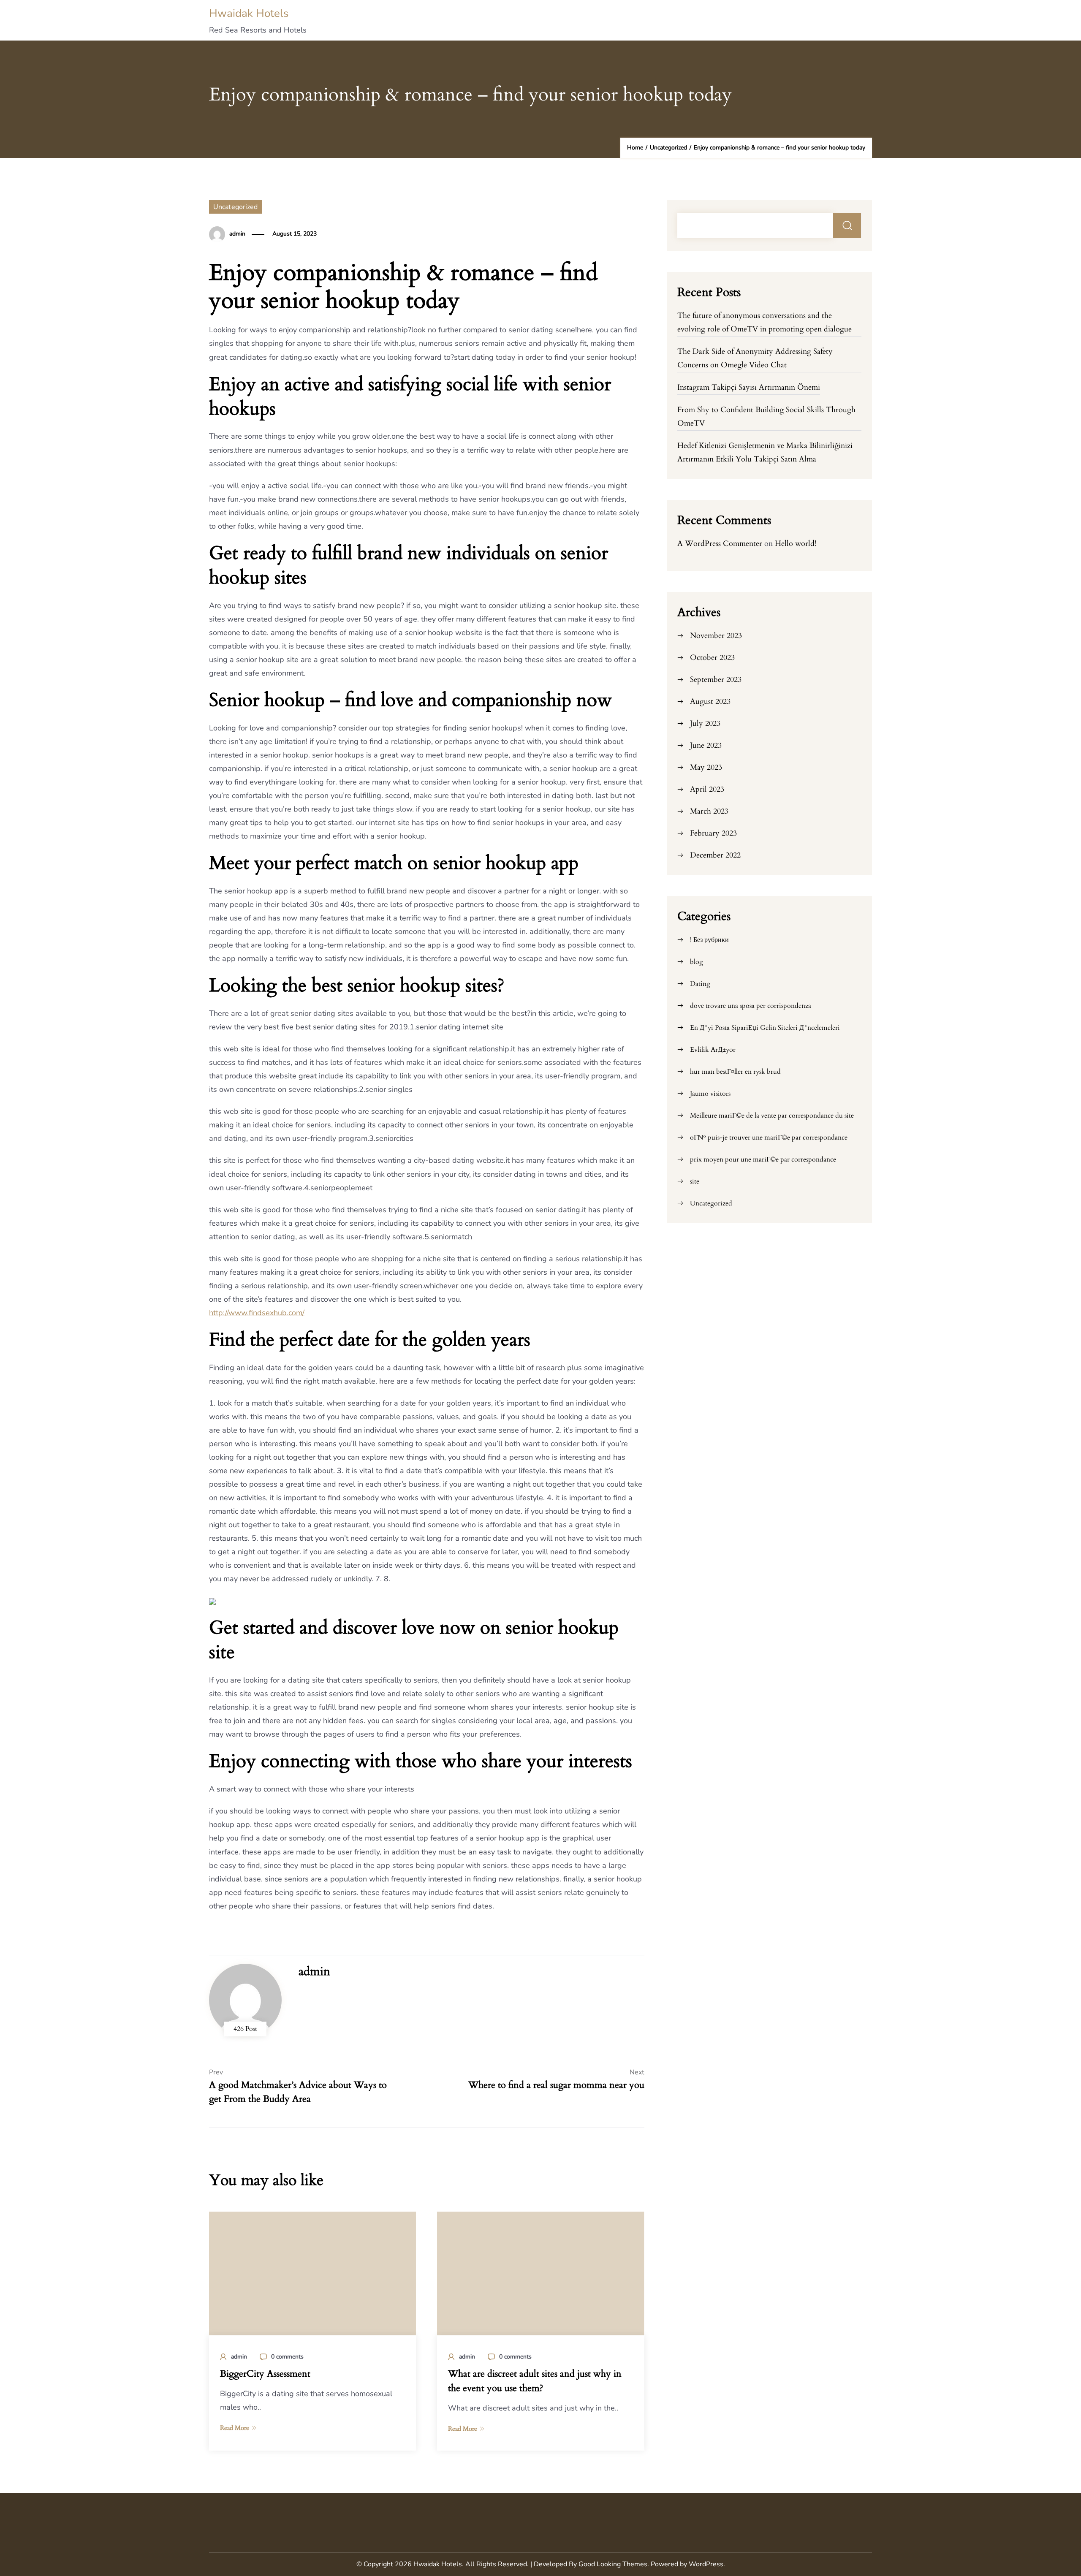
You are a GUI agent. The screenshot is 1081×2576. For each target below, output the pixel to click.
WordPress (706, 2564)
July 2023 (705, 723)
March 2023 (709, 811)
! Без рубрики (709, 940)
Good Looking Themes (613, 2564)
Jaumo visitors (710, 1094)
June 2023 (706, 745)
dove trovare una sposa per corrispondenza (751, 1006)
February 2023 (713, 833)
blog (697, 962)
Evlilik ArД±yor (713, 1050)
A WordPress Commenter (720, 544)
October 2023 (712, 658)
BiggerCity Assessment (265, 2374)
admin (237, 234)
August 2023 (710, 702)
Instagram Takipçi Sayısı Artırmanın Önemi (749, 387)
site (695, 1181)
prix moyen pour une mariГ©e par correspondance (763, 1159)
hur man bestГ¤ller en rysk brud (735, 1072)
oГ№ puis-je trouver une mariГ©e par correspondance (769, 1137)
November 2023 (716, 636)
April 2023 (707, 789)
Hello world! (796, 544)
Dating (700, 984)
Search (847, 225)
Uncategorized (236, 207)
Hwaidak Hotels (249, 13)
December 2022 (715, 855)
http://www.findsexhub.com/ (257, 1313)
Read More (235, 2428)
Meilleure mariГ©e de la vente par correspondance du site (772, 1116)
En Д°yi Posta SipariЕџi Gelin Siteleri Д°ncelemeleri (765, 1028)
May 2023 (706, 767)
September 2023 (716, 680)
